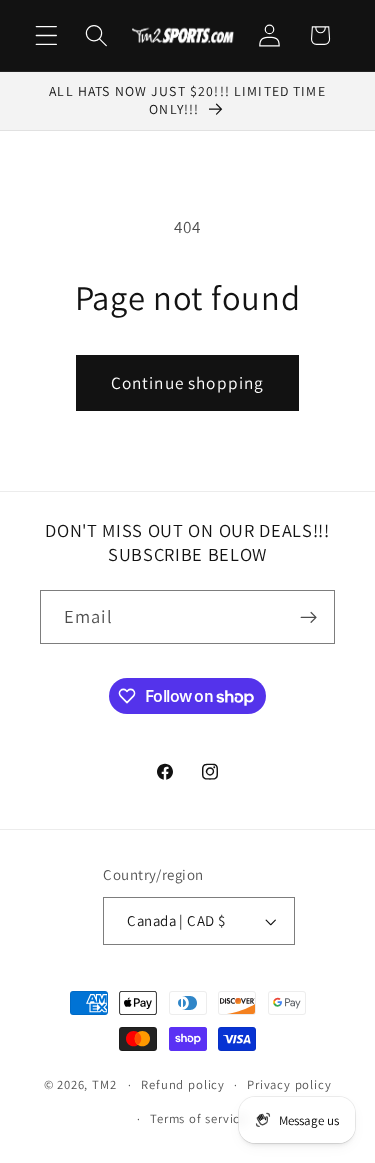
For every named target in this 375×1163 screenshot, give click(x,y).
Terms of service (198, 1118)
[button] (46, 35)
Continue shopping (188, 382)
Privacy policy (289, 1084)
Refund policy (182, 1084)
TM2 (104, 1084)
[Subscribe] (308, 617)
